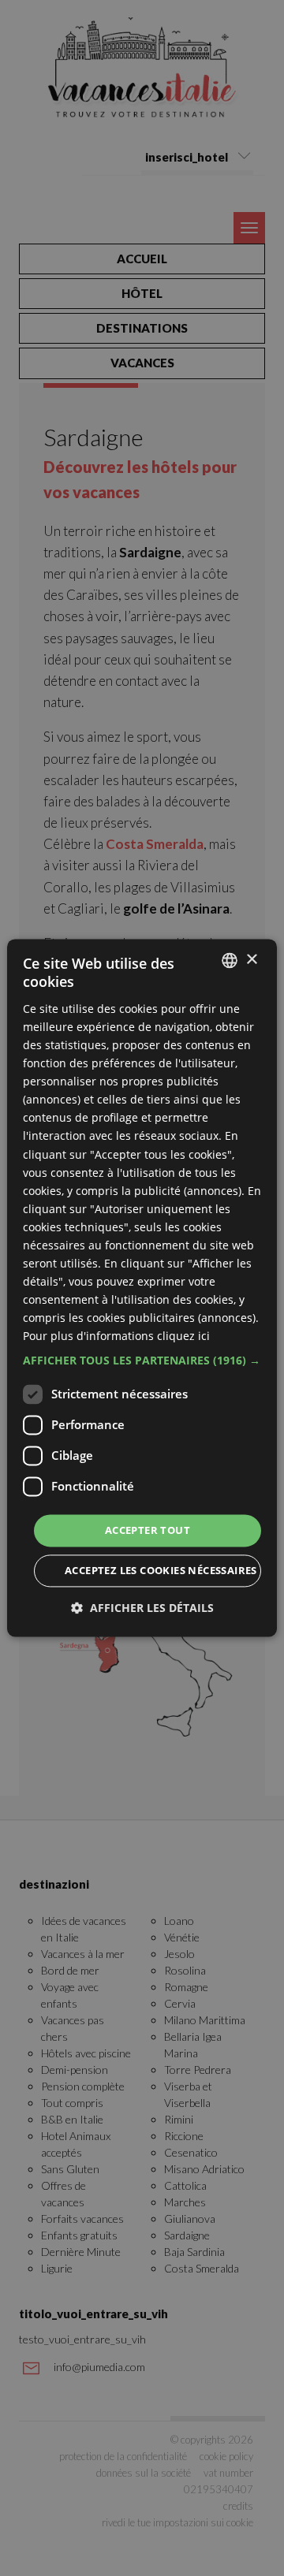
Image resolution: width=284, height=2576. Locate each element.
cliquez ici (183, 1336)
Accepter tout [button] (148, 1530)
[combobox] (230, 960)
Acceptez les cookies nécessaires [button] (161, 1571)
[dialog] (142, 1288)
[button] (142, 1361)
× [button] (251, 960)
